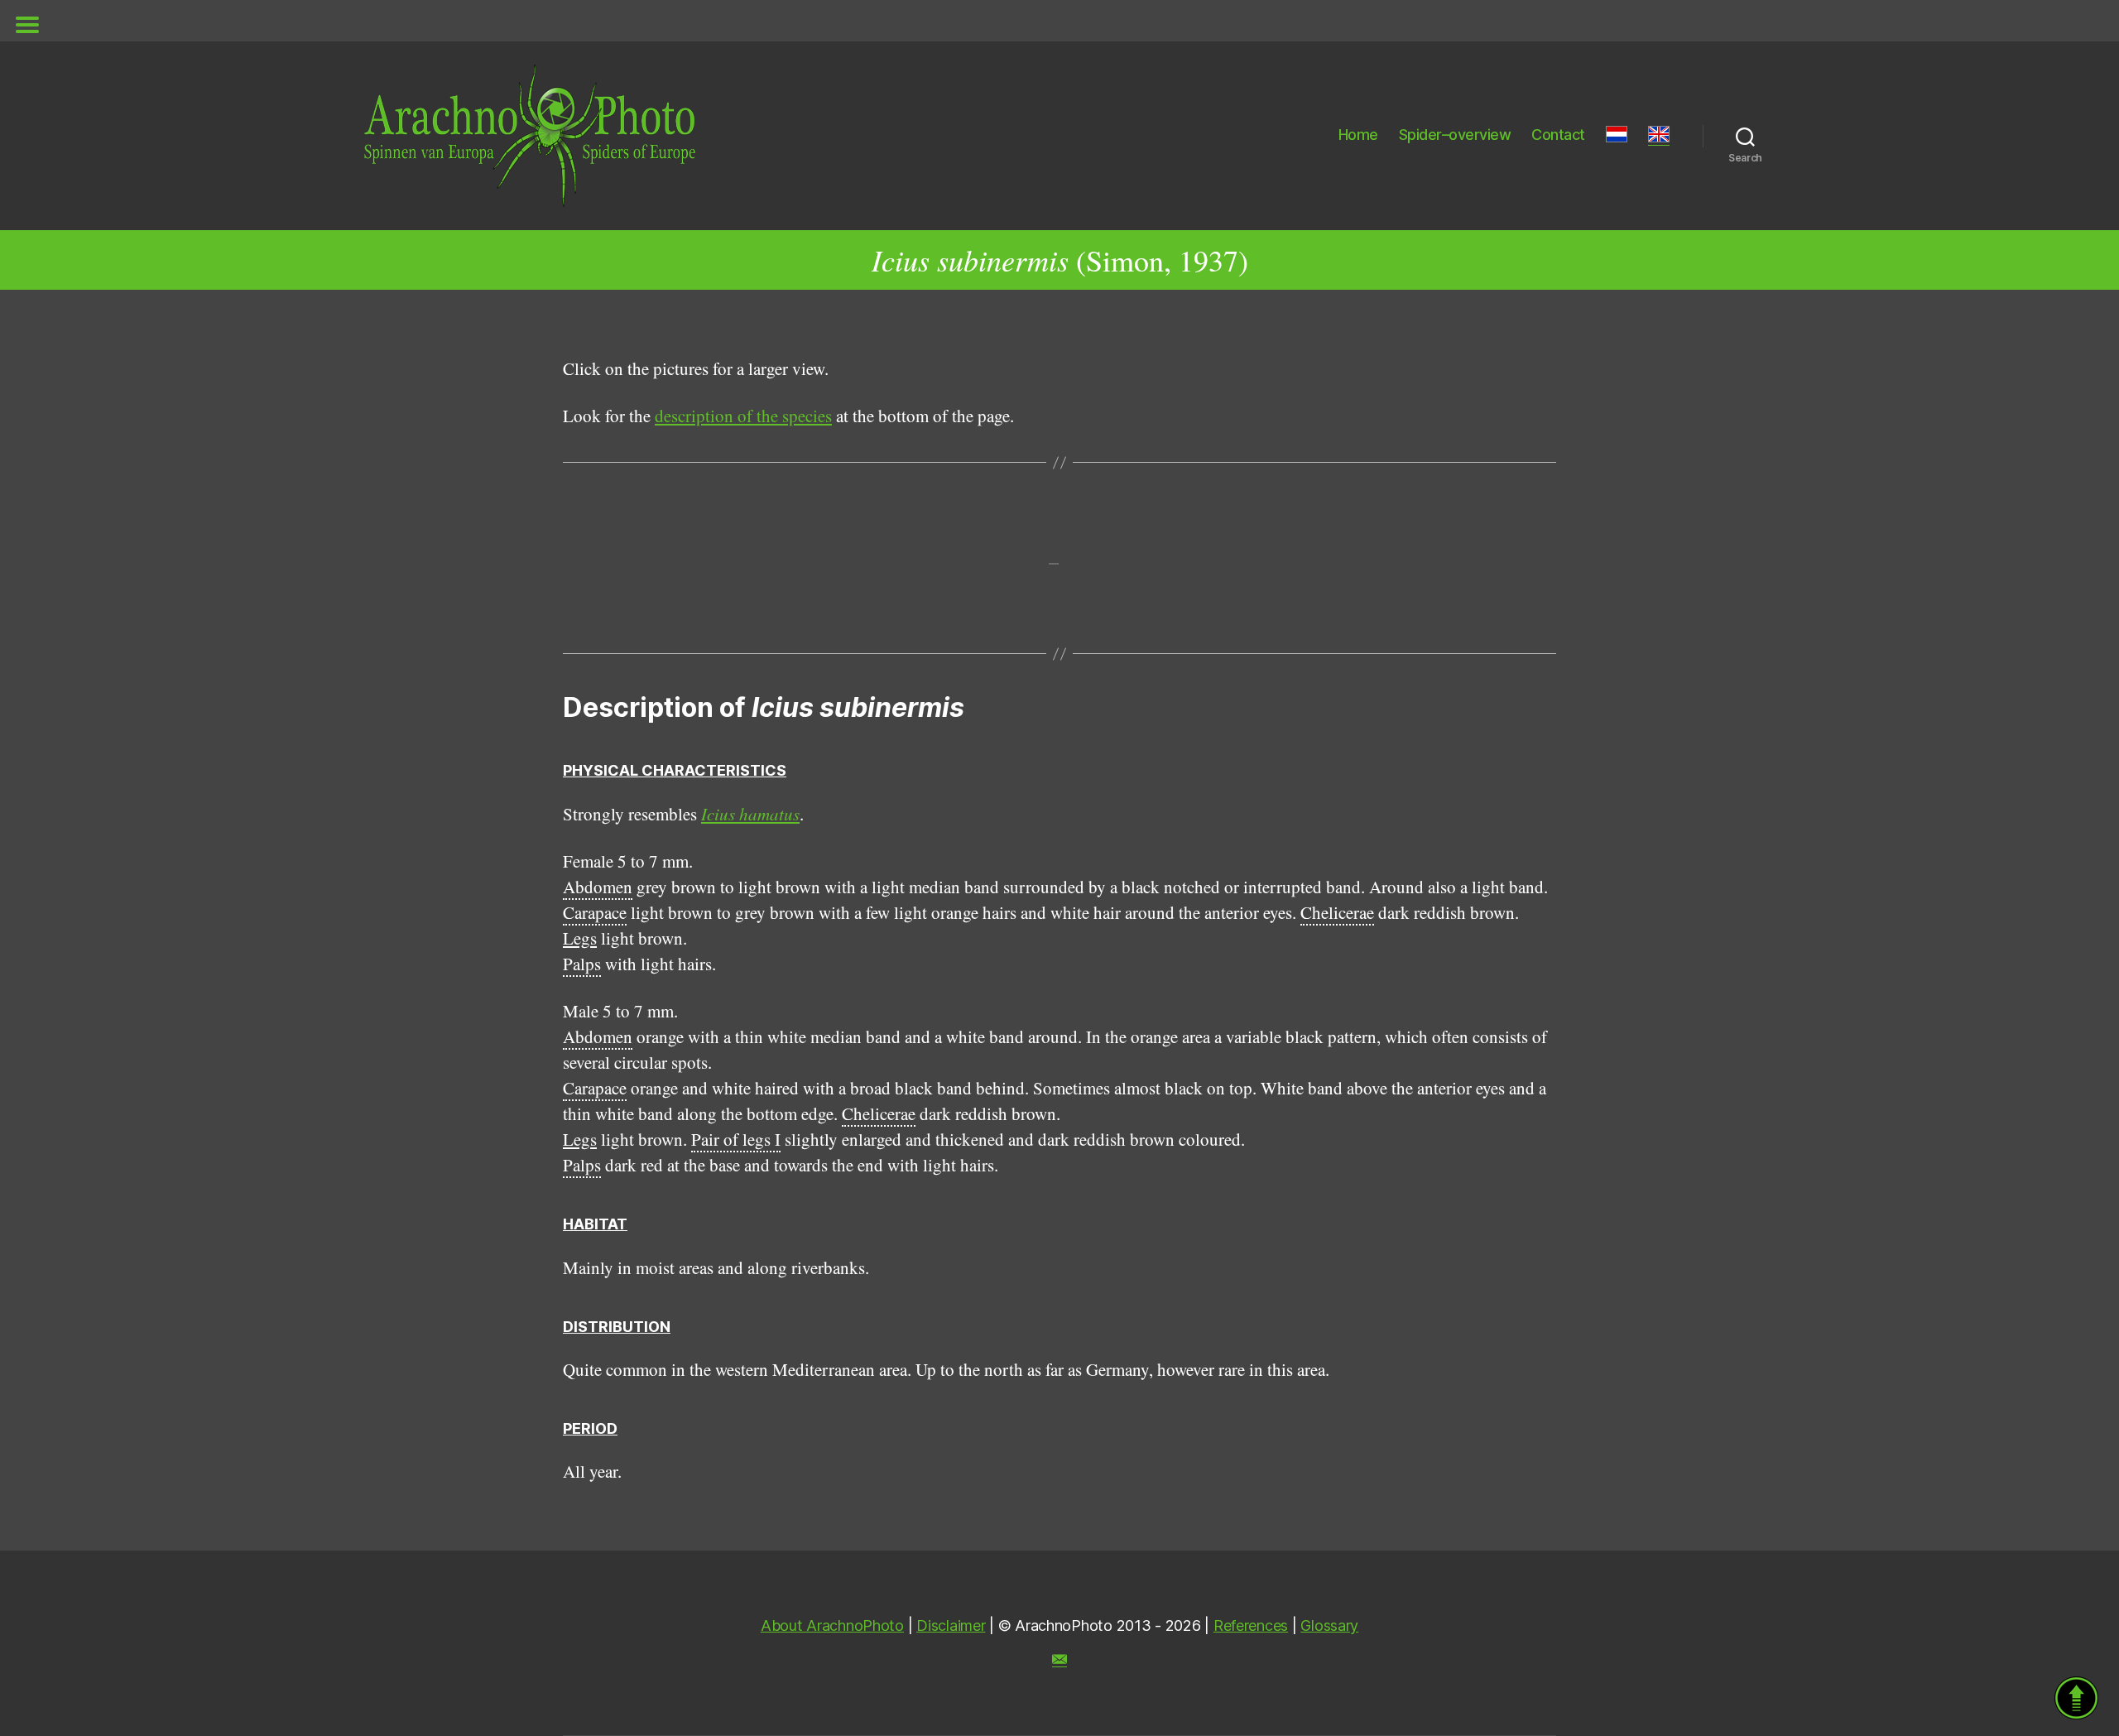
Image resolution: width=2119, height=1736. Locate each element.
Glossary (1329, 1625)
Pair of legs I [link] (736, 1139)
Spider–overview (1455, 135)
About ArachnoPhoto (832, 1625)
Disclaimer (951, 1625)
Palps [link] (582, 964)
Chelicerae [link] (1337, 912)
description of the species (743, 416)
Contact (1558, 135)
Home (1358, 135)
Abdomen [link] (598, 887)
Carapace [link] (595, 912)
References (1251, 1625)
